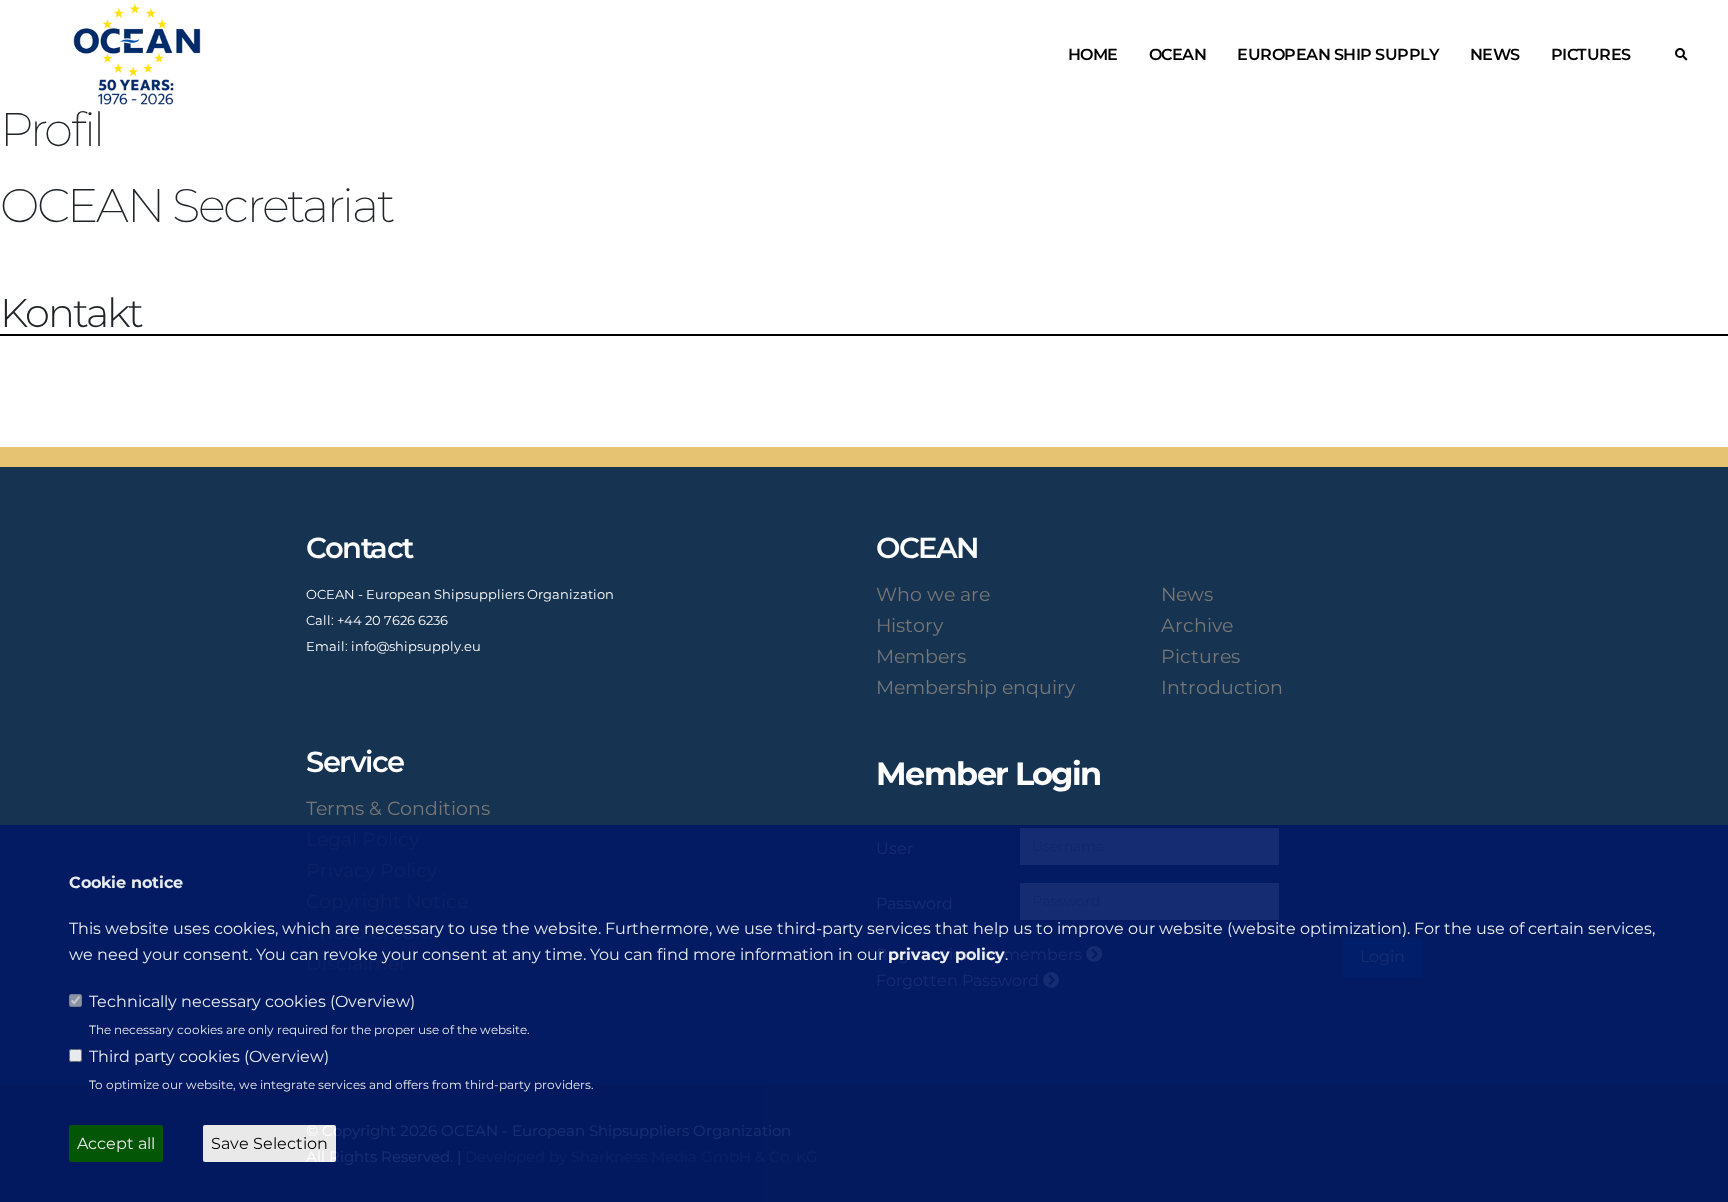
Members (921, 656)
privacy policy (946, 954)
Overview (372, 1001)
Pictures (1591, 54)
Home (1093, 54)
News (1495, 54)
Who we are (933, 594)
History (909, 625)
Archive (1197, 625)
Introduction (1222, 687)
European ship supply (1338, 54)
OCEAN (1178, 54)
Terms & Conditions (398, 808)
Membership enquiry (975, 687)
